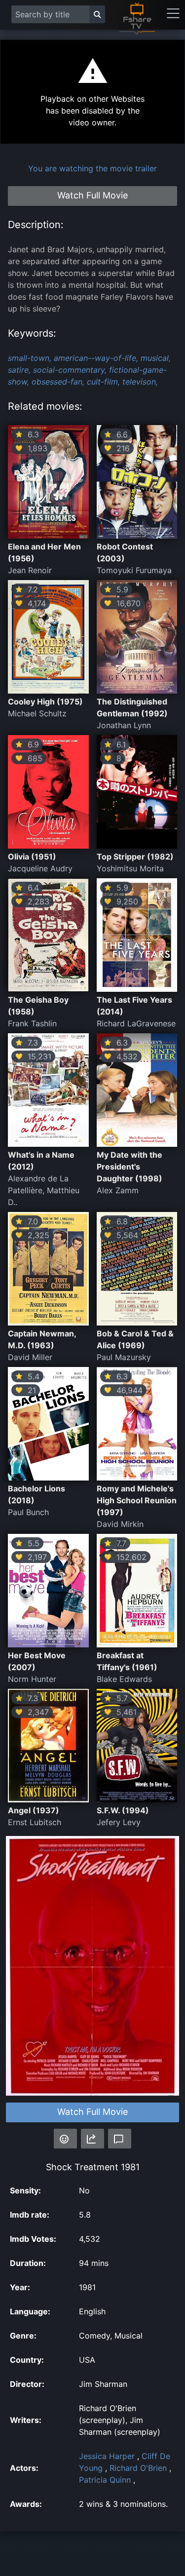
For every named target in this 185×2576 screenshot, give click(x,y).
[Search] (97, 14)
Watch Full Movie (92, 2112)
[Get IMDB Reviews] (65, 2139)
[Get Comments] (120, 2139)
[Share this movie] (92, 2139)
